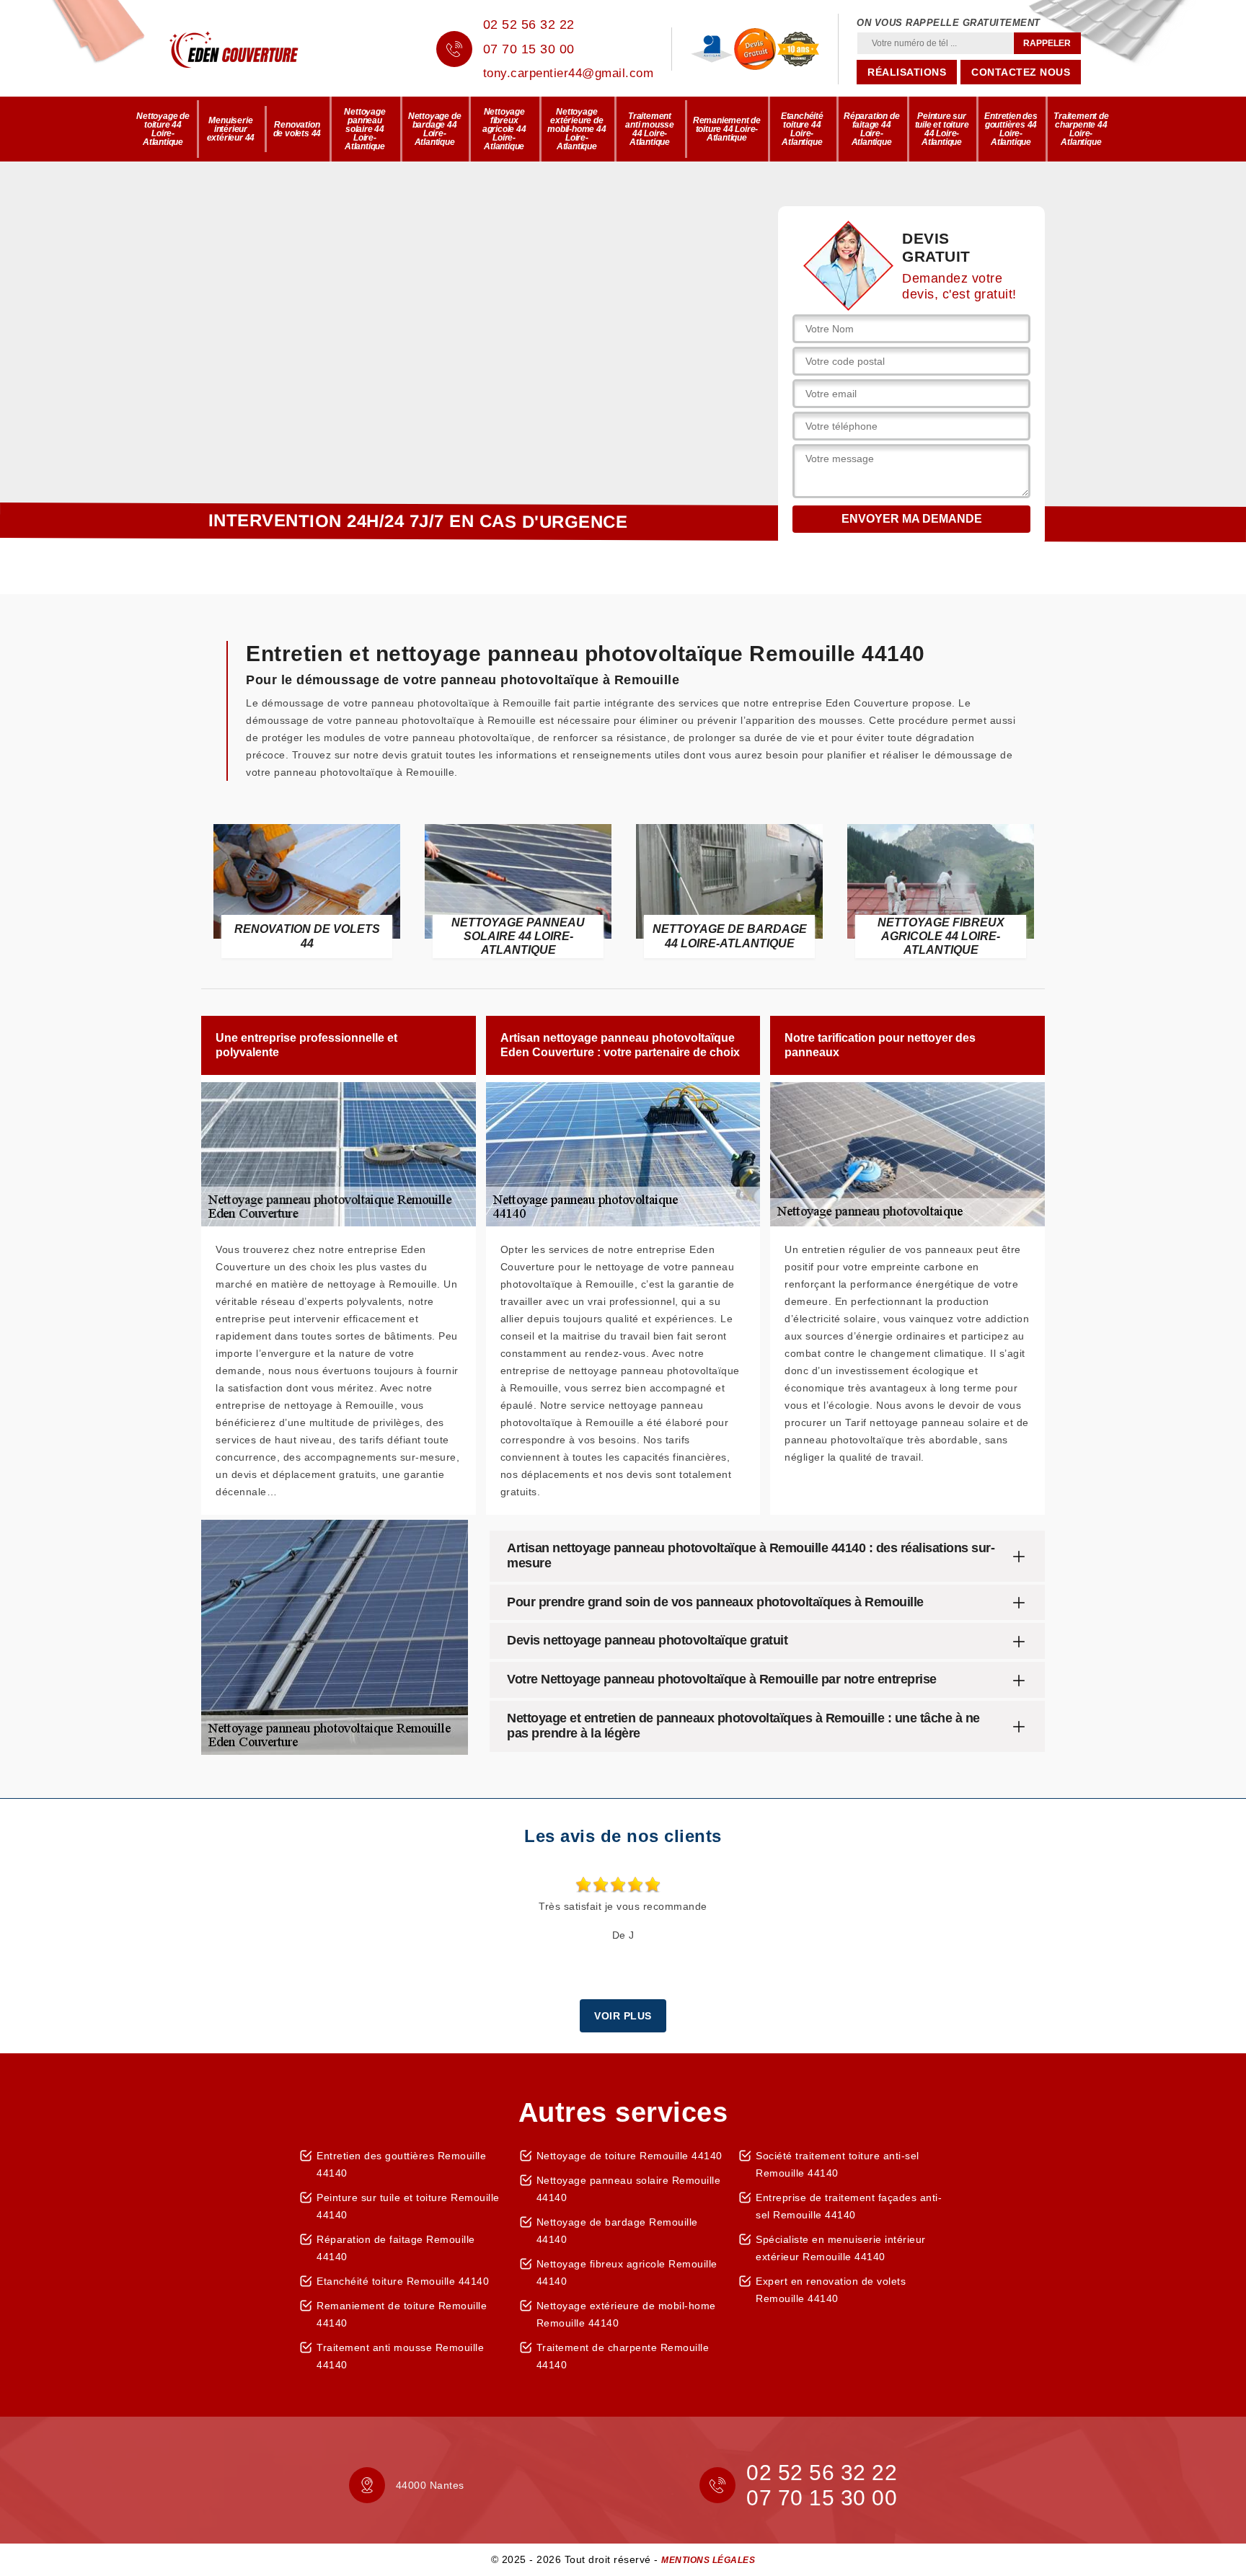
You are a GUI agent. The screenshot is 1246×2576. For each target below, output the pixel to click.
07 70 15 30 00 (529, 49)
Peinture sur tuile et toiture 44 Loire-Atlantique (942, 129)
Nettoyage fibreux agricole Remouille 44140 (627, 2272)
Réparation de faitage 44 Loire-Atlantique (871, 129)
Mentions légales (708, 2560)
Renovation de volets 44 (297, 129)
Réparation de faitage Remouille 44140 (396, 2248)
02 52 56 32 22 (529, 25)
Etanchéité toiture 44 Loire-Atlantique (802, 129)
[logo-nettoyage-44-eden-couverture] (255, 49)
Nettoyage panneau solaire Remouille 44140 (629, 2189)
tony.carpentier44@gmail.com (569, 73)
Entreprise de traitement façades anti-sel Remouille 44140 (849, 2206)
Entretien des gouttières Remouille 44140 (401, 2164)
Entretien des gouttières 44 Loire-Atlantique (1011, 129)
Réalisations (907, 72)
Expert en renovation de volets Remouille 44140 (831, 2290)
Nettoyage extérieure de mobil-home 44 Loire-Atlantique (576, 129)
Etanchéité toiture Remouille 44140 (403, 2281)
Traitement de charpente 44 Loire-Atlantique (1081, 129)
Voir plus (623, 2016)
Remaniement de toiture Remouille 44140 (402, 2314)
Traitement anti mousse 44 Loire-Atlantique (650, 129)
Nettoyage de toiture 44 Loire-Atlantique (163, 129)
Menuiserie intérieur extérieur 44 (231, 129)
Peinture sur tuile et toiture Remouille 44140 (408, 2206)
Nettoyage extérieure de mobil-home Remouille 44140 (626, 2314)
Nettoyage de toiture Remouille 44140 (629, 2156)
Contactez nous (1021, 72)
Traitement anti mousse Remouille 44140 (400, 2356)
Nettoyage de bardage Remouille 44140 (617, 2231)
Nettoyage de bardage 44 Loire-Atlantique (435, 129)
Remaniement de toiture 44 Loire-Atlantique (727, 129)
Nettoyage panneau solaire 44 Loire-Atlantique (364, 129)
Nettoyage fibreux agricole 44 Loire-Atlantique (504, 129)
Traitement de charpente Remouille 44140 (623, 2356)
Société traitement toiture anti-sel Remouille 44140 (838, 2164)
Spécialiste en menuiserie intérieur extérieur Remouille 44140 (841, 2248)
